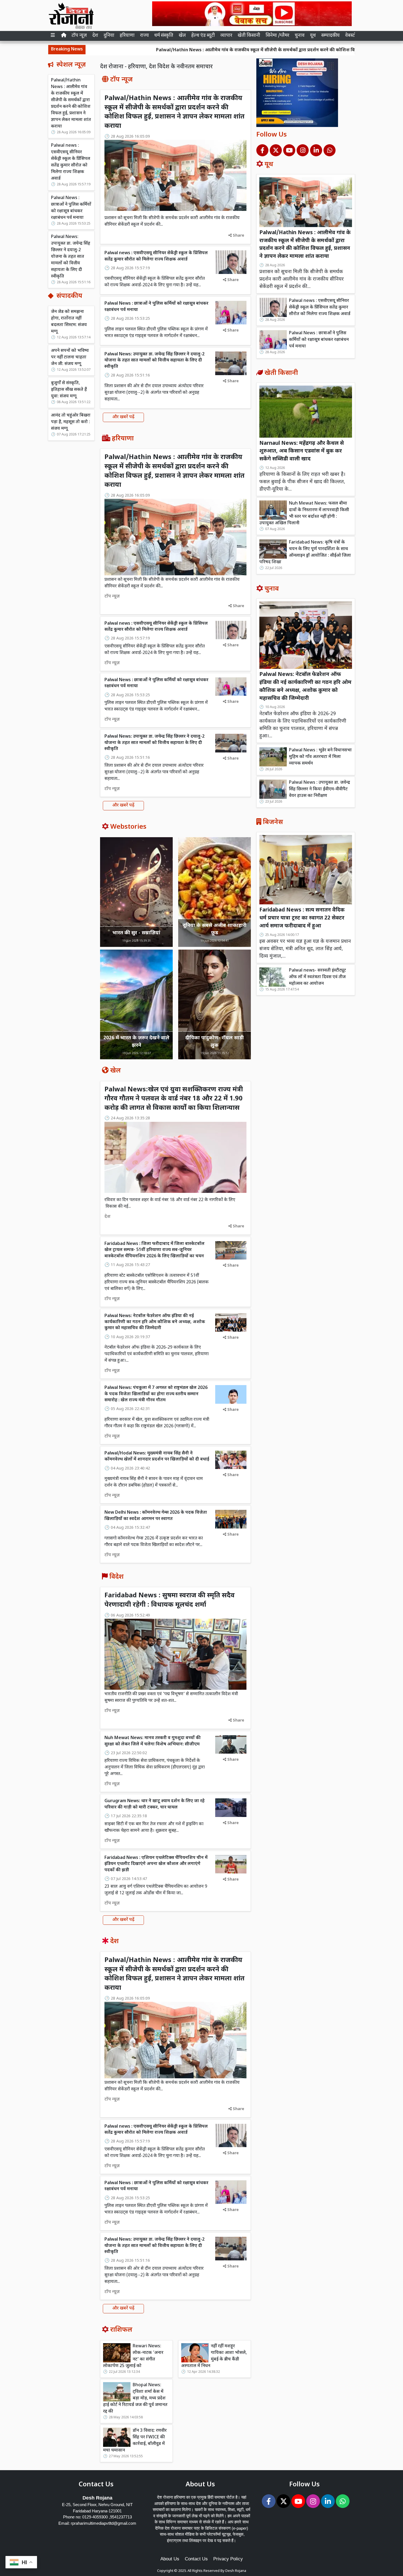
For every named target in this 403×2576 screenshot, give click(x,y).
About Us (170, 2559)
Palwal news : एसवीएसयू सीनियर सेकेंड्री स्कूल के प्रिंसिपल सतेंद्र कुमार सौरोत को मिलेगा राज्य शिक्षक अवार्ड (71, 162)
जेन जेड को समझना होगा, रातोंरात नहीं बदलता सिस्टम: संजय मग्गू (69, 322)
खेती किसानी (249, 36)
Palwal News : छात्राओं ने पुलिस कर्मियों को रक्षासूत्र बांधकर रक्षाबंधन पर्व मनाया (71, 208)
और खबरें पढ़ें (123, 417)
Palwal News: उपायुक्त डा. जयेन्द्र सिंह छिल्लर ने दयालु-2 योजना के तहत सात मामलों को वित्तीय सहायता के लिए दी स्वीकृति (71, 257)
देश (95, 36)
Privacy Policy (228, 2559)
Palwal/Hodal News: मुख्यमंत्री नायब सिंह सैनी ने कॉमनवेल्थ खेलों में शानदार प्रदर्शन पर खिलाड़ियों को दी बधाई (157, 1457)
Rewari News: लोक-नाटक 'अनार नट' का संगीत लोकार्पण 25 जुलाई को (133, 2356)
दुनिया (109, 36)
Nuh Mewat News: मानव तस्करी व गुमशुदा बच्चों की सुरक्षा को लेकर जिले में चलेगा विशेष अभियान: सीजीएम (153, 1741)
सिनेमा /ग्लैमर (277, 36)
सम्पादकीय (330, 36)
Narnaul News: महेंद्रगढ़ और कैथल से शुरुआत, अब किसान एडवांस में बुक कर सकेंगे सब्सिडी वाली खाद (302, 451)
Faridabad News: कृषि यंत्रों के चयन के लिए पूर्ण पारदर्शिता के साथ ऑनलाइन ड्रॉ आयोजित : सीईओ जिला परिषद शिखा (305, 552)
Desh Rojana (236, 2571)
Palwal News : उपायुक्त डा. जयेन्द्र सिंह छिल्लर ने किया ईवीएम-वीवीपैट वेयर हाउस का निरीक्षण (320, 789)
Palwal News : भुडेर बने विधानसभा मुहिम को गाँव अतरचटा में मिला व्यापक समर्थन (320, 757)
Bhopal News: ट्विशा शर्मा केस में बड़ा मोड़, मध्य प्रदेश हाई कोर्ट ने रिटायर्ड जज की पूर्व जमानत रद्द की (135, 2398)
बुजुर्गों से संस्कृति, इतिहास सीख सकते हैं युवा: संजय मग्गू (69, 390)
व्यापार (226, 36)
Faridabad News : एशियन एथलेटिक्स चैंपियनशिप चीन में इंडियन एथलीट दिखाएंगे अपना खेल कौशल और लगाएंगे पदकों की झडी (156, 1864)
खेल (182, 36)
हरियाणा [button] (127, 36)
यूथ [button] (313, 36)
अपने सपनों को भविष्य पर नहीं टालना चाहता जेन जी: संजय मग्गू (70, 357)
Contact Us (196, 2559)
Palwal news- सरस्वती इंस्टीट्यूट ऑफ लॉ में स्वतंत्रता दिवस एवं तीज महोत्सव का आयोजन (317, 977)
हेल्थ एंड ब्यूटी (203, 36)
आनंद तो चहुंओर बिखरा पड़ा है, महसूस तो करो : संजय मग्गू (71, 422)
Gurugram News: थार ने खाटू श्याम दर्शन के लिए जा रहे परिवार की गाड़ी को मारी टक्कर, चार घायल (154, 1804)
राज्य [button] (144, 36)
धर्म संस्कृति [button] (164, 36)
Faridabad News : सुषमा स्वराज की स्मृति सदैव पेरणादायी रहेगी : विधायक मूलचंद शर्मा (170, 1600)
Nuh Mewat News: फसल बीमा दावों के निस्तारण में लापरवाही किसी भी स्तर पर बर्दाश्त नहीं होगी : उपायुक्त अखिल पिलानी (304, 513)
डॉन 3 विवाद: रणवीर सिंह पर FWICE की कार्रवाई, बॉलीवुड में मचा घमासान (135, 2441)
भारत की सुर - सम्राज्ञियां (136, 933)
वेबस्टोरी (352, 36)
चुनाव (300, 36)
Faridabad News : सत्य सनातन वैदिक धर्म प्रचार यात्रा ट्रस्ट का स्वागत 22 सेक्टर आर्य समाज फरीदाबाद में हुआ (302, 918)
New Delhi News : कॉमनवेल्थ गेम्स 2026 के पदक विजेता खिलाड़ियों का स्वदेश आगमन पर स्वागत (156, 1516)
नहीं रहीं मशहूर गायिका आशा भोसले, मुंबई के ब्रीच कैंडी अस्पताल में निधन (214, 2356)
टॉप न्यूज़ (79, 36)
